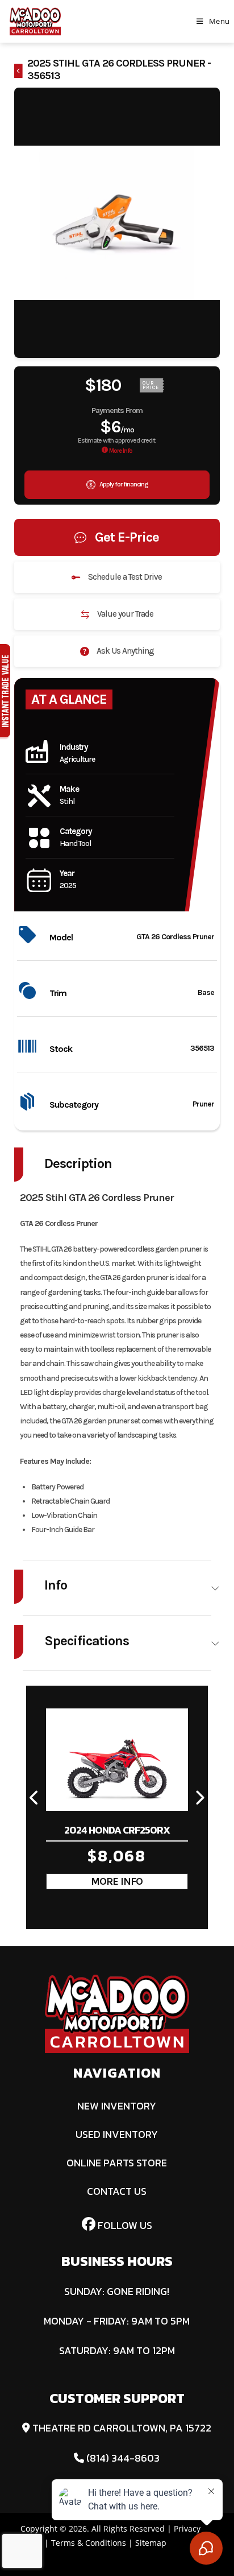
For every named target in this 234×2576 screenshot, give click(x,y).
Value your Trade (124, 614)
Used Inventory (117, 2134)
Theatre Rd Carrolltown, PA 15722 (121, 2428)
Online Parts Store (117, 2163)
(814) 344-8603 (122, 2458)
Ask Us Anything (124, 651)
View (117, 1881)
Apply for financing (123, 484)
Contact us (117, 2191)
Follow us (124, 2225)
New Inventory (117, 2106)
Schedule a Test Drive (124, 577)
